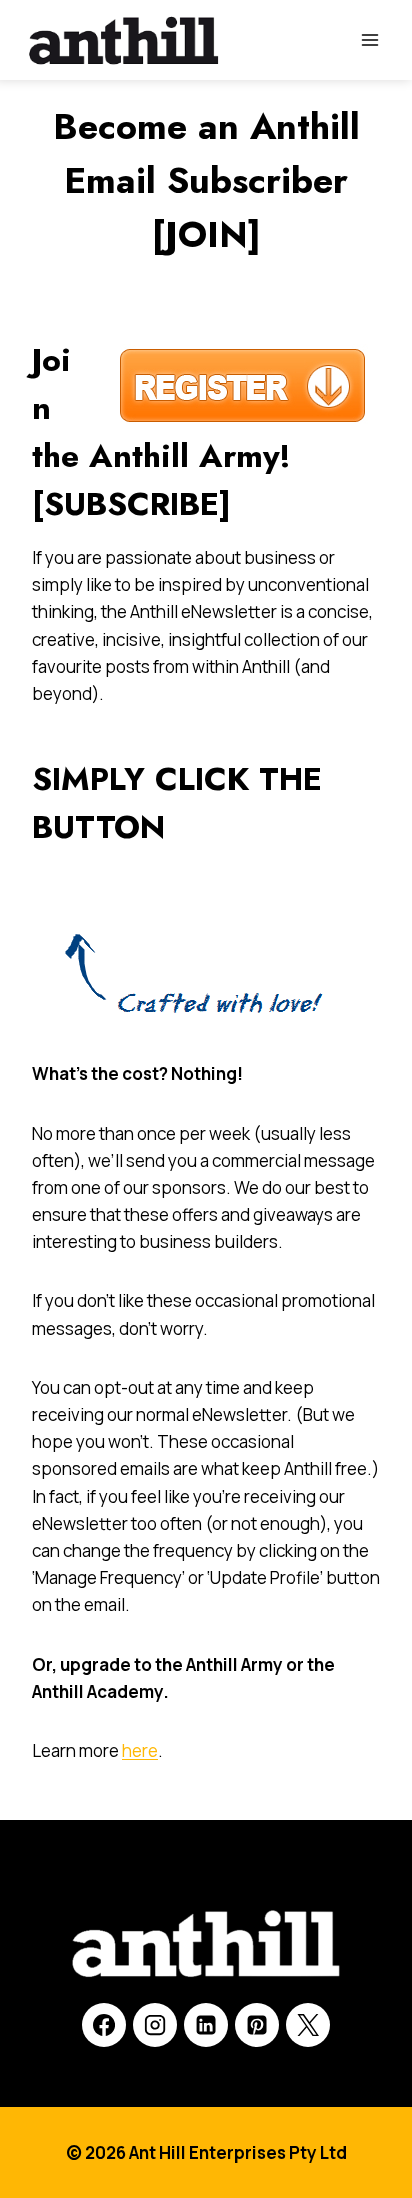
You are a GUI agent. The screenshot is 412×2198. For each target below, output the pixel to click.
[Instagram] (155, 2025)
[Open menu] (369, 39)
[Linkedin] (206, 2025)
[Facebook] (104, 2025)
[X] (308, 2025)
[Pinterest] (257, 2025)
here (140, 1750)
